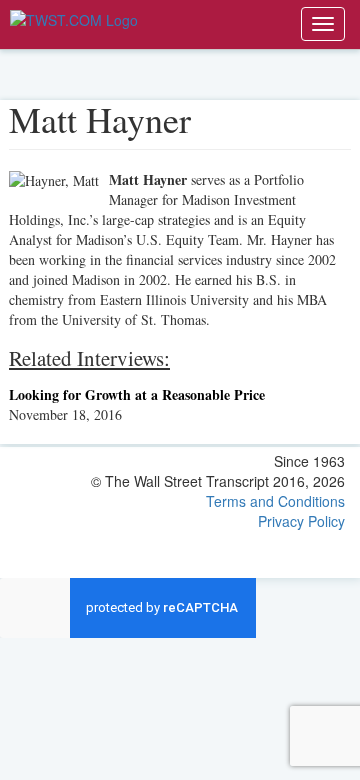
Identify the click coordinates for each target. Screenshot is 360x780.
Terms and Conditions (275, 501)
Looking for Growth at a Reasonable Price (137, 394)
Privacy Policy (301, 521)
